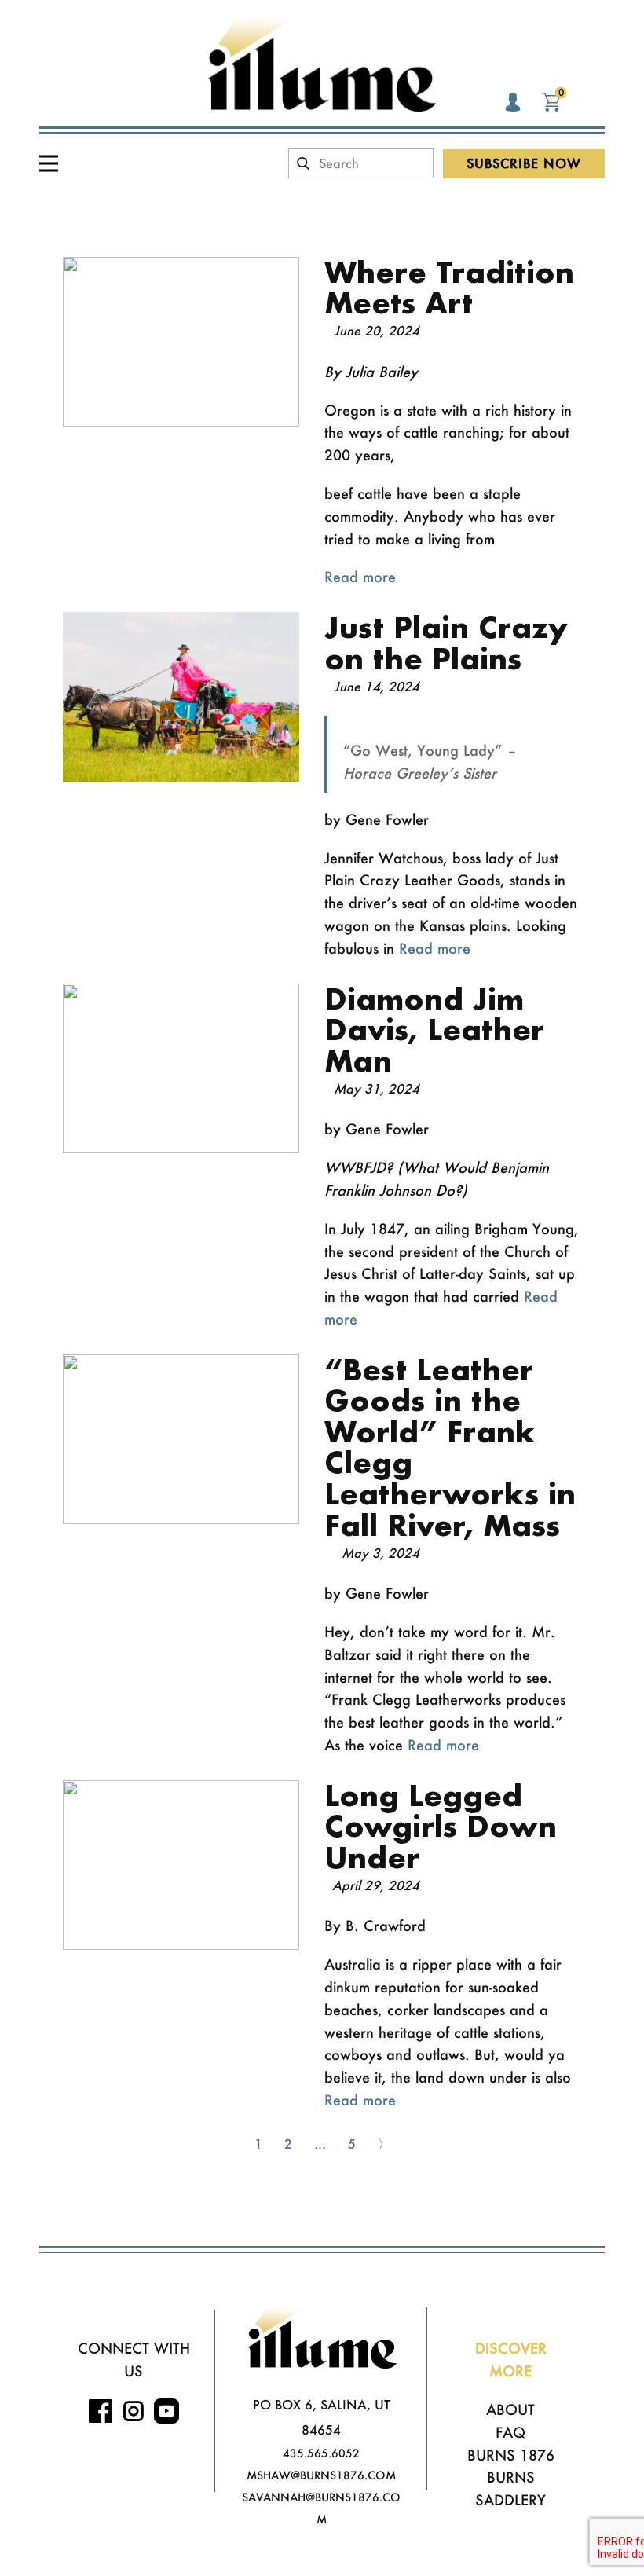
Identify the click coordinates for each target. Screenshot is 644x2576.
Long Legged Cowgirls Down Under (441, 1826)
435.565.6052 (321, 2453)
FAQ (510, 2432)
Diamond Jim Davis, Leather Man (434, 1030)
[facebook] (101, 2411)
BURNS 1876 (511, 2455)
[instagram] (134, 2411)
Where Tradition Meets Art (449, 288)
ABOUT (510, 2409)
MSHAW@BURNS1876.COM (321, 2475)
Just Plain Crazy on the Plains (446, 643)
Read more (360, 577)
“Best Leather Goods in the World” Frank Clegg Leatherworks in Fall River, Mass (450, 1447)
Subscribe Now (524, 163)
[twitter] (166, 2411)
